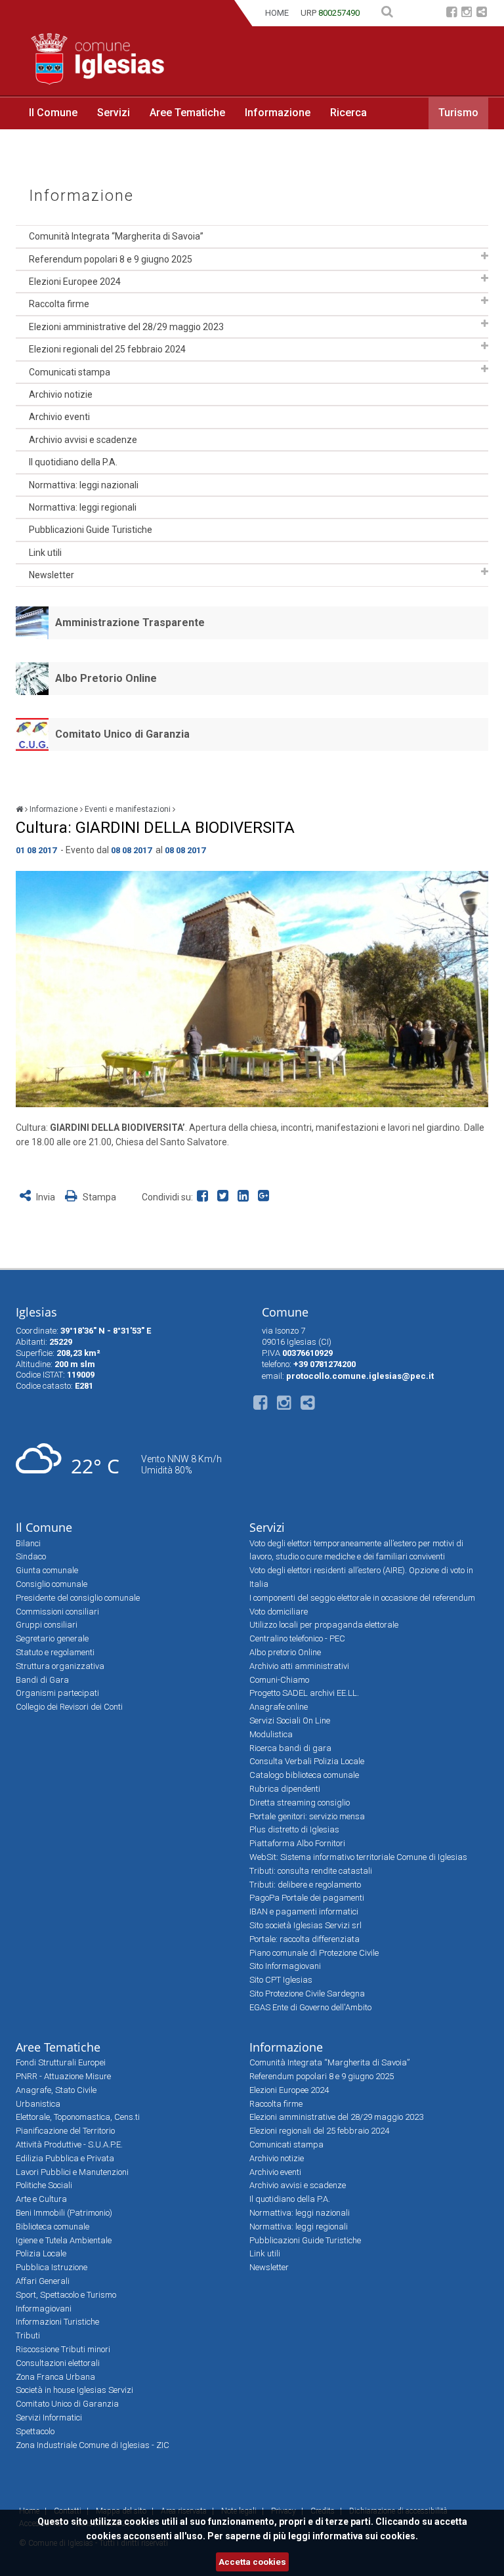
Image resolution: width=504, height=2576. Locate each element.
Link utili (45, 553)
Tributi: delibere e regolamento (305, 1885)
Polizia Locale (41, 2253)
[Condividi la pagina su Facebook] (205, 1197)
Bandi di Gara (42, 1680)
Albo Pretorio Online (106, 678)
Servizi (114, 113)
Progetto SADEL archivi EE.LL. (304, 1693)
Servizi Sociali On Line (290, 1721)
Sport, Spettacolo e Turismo (66, 2295)
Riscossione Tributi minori (63, 2349)
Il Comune (53, 113)
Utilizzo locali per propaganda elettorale (324, 1625)
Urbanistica (38, 2104)
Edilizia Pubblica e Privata (65, 2158)
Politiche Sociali (44, 2185)
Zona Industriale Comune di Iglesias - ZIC (93, 2445)
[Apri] (485, 256)
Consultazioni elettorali (58, 2363)
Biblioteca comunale (52, 2227)
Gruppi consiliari (47, 1625)
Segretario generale (52, 1638)
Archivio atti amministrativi (299, 1666)
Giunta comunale (47, 1570)
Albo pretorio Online (285, 1652)
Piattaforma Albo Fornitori (297, 1843)
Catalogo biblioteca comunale (304, 1775)
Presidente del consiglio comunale (78, 1598)
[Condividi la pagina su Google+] (265, 1197)
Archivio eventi (59, 417)
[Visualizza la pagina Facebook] (451, 13)
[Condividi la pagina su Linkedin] (246, 1197)
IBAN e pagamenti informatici (304, 1911)
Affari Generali (43, 2281)
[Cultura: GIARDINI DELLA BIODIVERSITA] (252, 989)
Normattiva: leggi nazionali (84, 485)
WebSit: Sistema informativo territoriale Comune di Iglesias (358, 1857)
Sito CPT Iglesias (281, 1980)
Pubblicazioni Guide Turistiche (91, 530)
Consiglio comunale (52, 1584)
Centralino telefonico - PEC (297, 1638)
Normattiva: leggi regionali (83, 507)
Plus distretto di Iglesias (294, 1829)
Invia (46, 1197)
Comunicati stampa (70, 372)
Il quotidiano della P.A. (73, 462)
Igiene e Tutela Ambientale (64, 2240)
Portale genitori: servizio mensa (307, 1816)
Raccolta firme (59, 304)
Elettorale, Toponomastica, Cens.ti (78, 2117)
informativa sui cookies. (365, 2536)
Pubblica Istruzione (52, 2267)
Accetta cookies (252, 2562)
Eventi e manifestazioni (128, 809)
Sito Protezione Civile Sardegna (307, 1994)
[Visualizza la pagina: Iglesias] (19, 809)
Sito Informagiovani (285, 1966)
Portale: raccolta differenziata (304, 1939)
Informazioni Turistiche (57, 2322)
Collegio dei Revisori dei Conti (69, 1707)
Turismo (458, 113)
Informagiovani (44, 2309)
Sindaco (31, 1556)
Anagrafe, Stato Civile (56, 2090)
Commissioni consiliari (57, 1612)
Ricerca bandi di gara (290, 1748)
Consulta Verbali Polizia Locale (307, 1761)
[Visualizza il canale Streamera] (482, 13)
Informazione (278, 113)
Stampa (98, 1197)
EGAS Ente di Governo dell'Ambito (310, 2007)
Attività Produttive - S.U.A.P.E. (69, 2144)
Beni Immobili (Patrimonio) (64, 2213)
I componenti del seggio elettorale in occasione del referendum (362, 1598)
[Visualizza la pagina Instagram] (467, 13)
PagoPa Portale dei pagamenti (307, 1898)
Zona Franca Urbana (55, 2377)
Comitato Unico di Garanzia (122, 734)
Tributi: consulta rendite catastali (311, 1871)
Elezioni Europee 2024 (75, 282)
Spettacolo (35, 2431)
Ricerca (348, 113)
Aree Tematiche (187, 113)
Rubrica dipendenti (285, 1789)
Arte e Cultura (41, 2199)
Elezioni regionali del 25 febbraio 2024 (107, 349)
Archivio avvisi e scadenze (83, 440)
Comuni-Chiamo (279, 1680)
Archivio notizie (61, 394)
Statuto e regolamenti (55, 1652)
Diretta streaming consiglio (300, 1803)
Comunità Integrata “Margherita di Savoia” (116, 236)
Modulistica (271, 1734)
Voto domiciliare (279, 1612)
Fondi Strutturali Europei (61, 2062)
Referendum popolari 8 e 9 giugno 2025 (111, 259)
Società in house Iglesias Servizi (74, 2390)
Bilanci (28, 1543)
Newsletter (52, 575)
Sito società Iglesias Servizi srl (305, 1925)
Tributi (28, 2335)
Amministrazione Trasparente (130, 623)
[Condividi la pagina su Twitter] (225, 1197)
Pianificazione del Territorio (65, 2131)
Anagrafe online (279, 1707)
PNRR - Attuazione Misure (63, 2076)
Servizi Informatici (49, 2418)
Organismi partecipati (57, 1693)
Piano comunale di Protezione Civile (314, 1953)
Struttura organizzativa (60, 1666)
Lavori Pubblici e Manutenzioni (72, 2172)
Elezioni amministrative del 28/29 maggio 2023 (126, 327)
